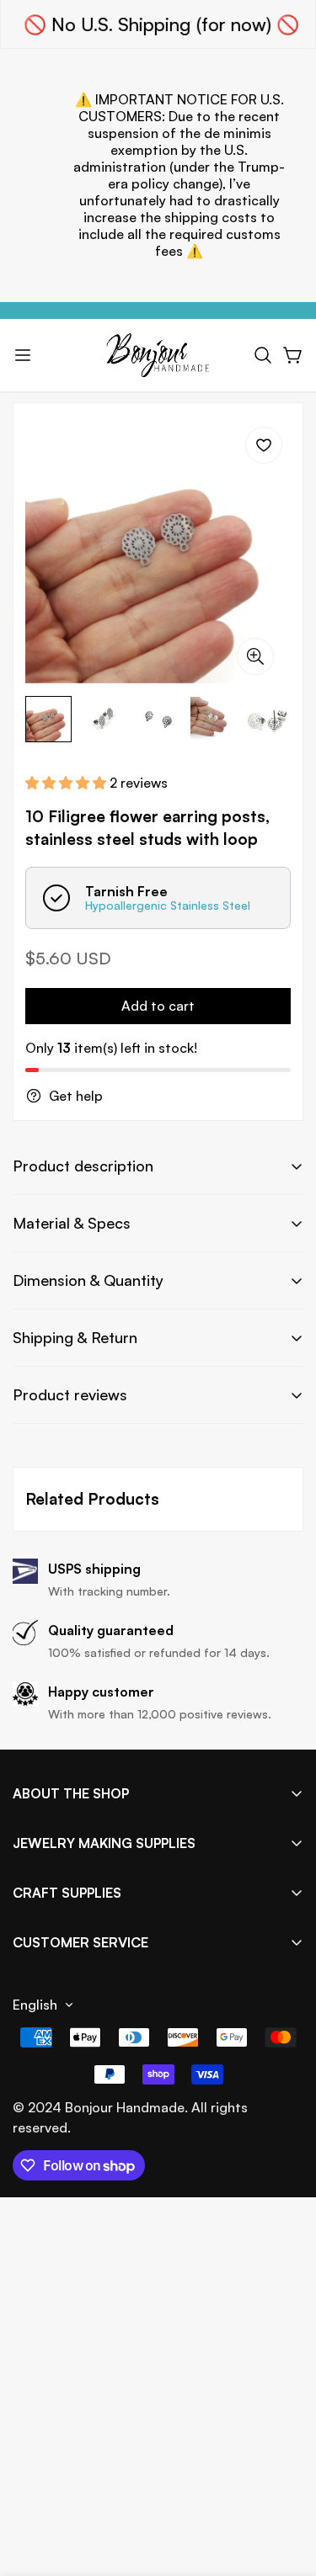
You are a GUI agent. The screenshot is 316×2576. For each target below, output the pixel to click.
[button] (263, 355)
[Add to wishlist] (264, 445)
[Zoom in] (255, 656)
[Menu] (23, 355)
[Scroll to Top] (286, 2487)
